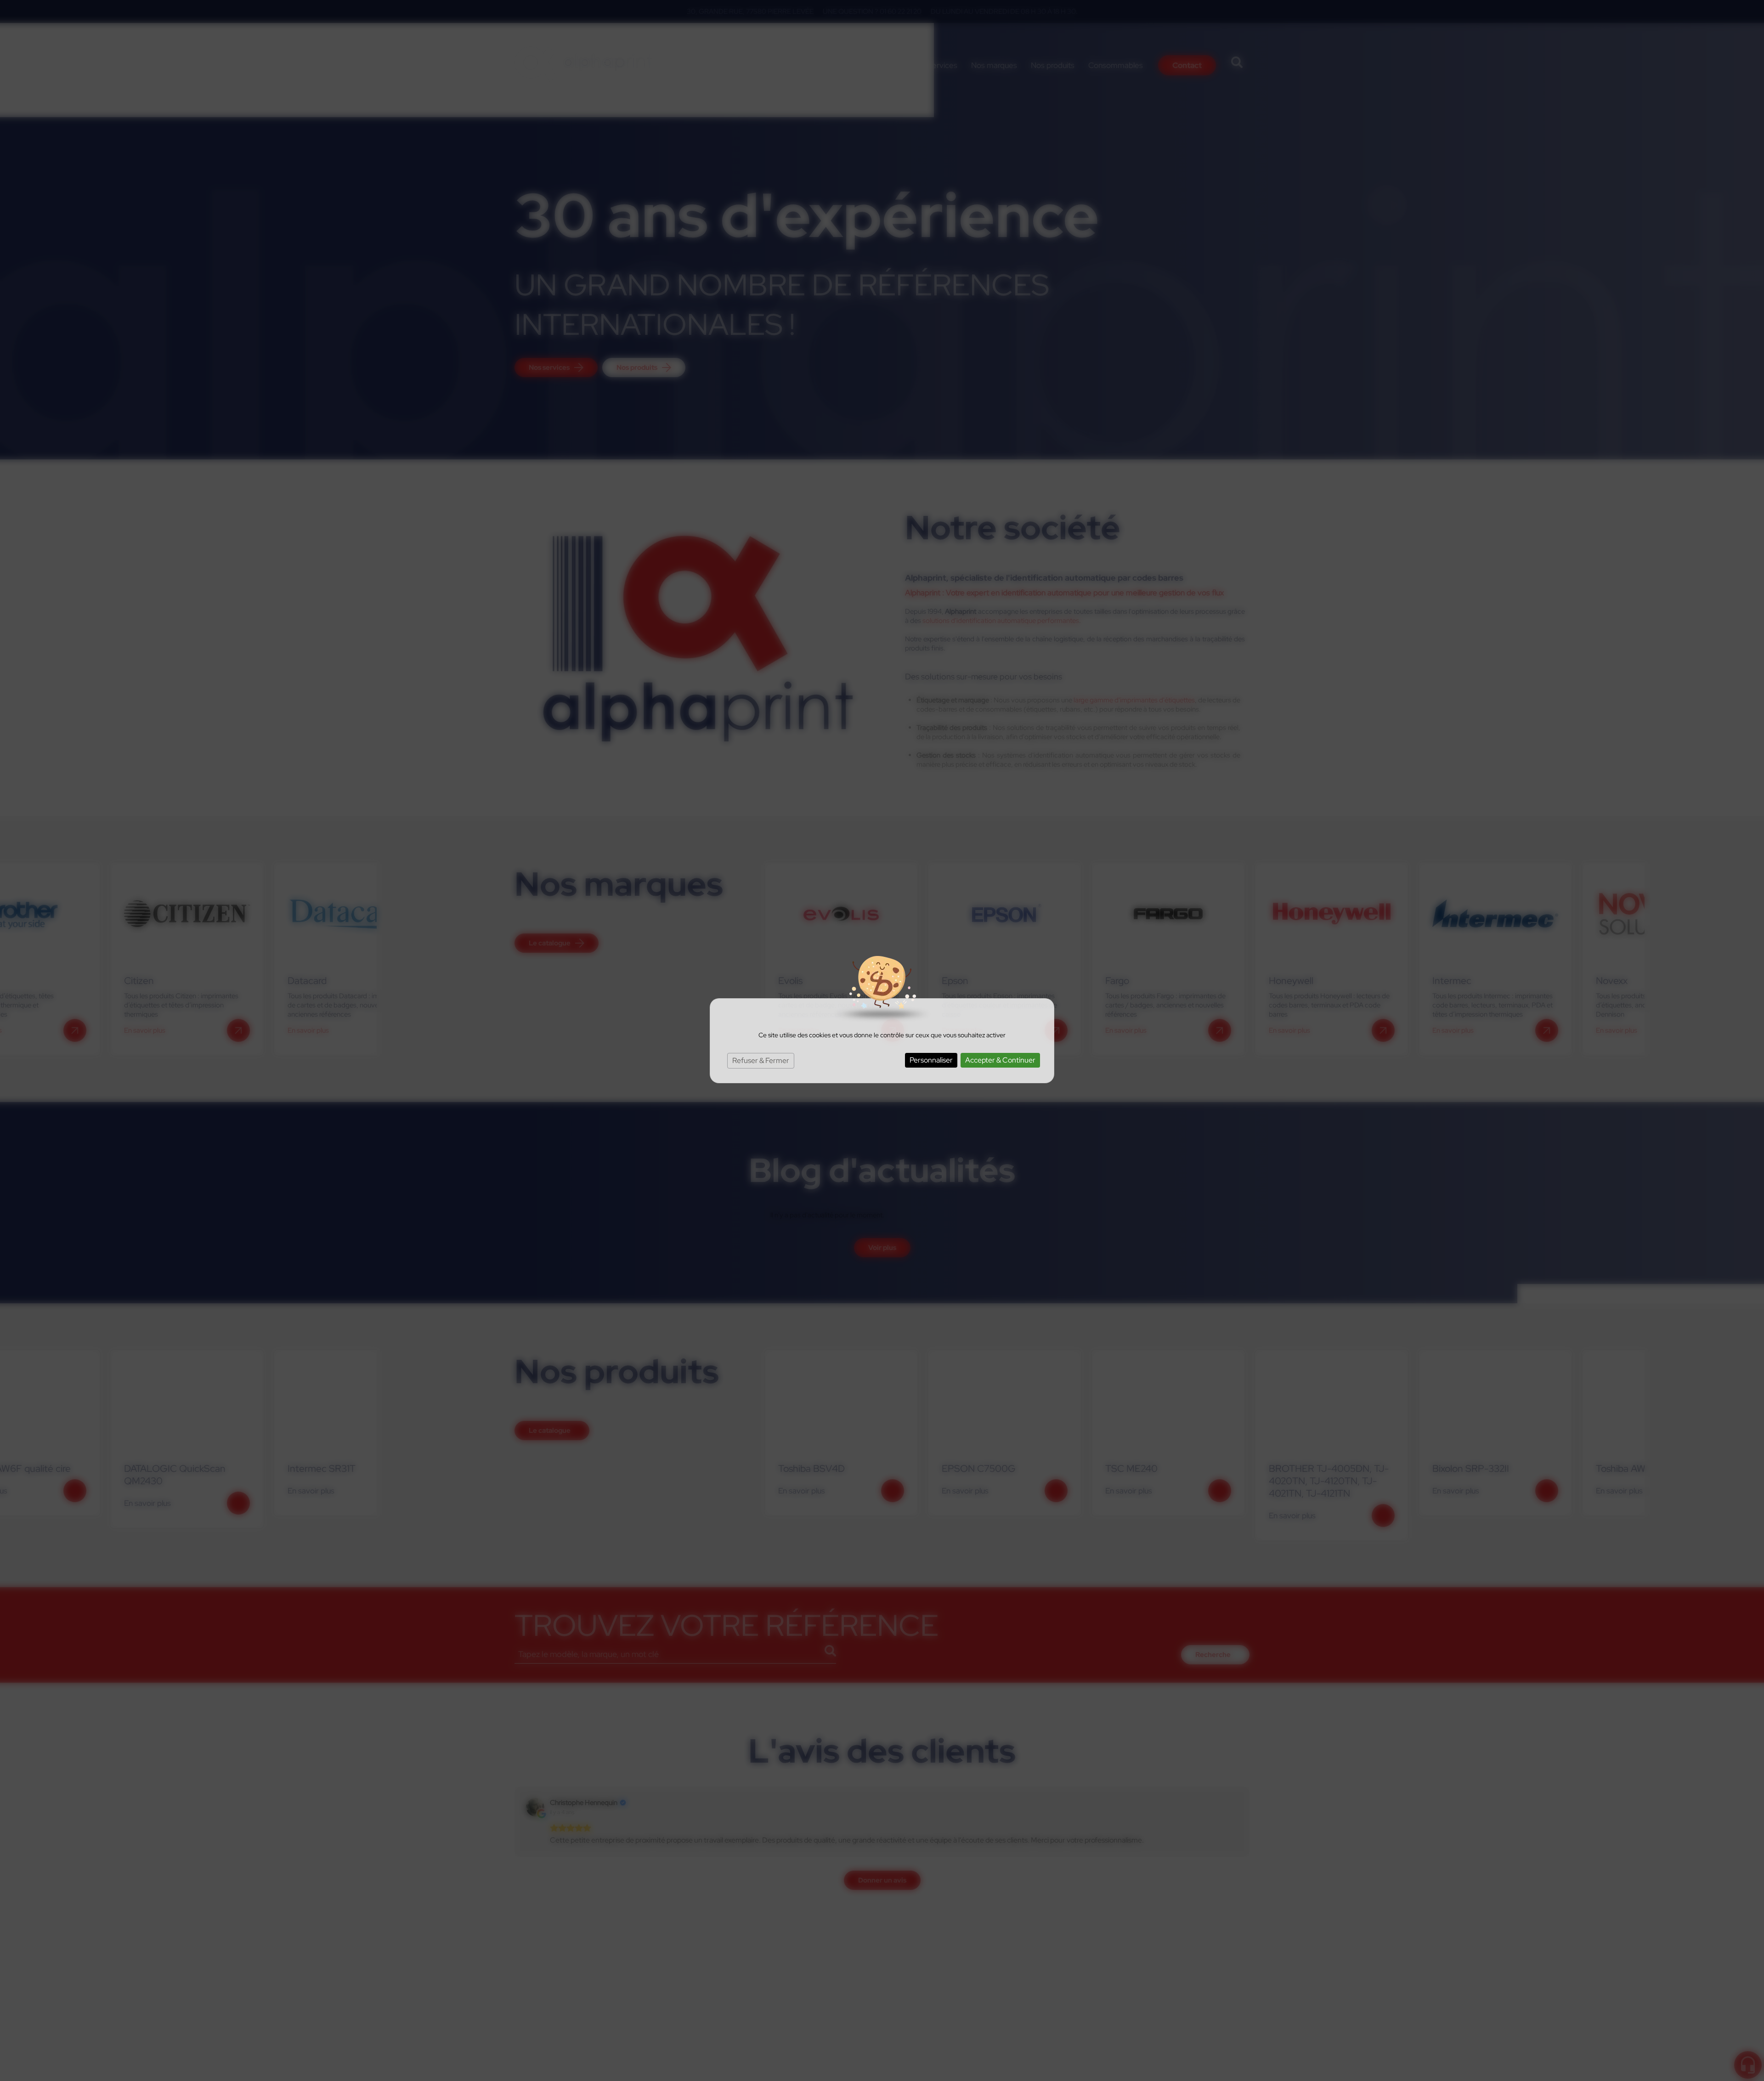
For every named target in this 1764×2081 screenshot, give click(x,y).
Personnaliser (931, 1060)
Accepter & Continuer (1000, 1060)
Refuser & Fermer (761, 1060)
